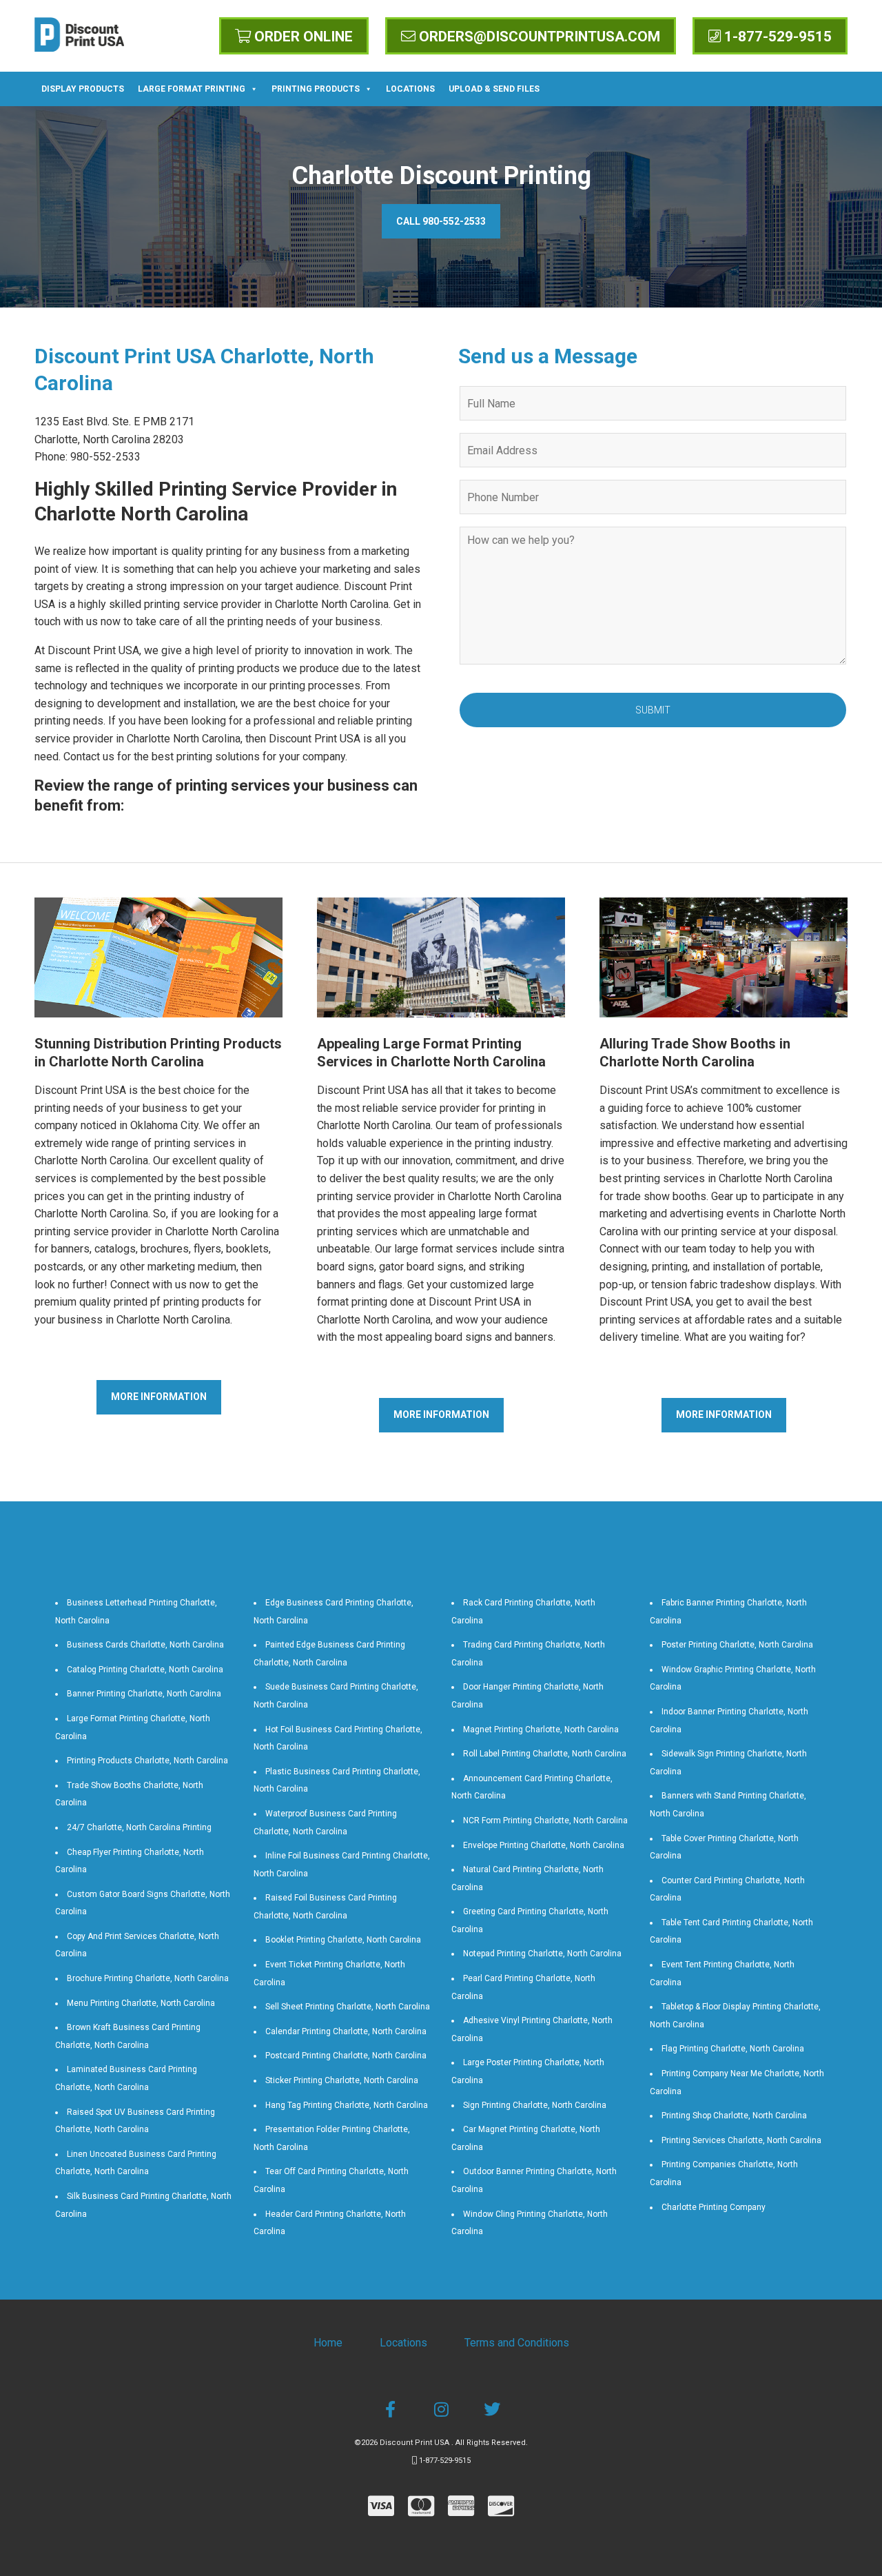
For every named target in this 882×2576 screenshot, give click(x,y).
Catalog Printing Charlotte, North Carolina (145, 1670)
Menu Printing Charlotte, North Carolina (141, 2003)
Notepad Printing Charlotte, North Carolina (542, 1954)
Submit (653, 710)
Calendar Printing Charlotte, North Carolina (346, 2031)
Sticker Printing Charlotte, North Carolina (342, 2080)
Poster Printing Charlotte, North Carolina (737, 1645)
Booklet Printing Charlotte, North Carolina (343, 1940)
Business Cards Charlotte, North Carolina (145, 1645)
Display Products (83, 89)
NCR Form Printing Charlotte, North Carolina (545, 1821)
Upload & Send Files (494, 89)
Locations (410, 89)
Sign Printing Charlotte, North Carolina (535, 2105)
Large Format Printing (192, 89)
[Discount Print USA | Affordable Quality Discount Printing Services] (79, 34)
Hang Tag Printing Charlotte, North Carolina (347, 2105)
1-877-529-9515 (776, 37)
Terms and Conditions (517, 2343)
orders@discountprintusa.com (538, 37)
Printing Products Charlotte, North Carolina (147, 1761)
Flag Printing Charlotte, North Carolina (733, 2049)
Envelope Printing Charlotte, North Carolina (544, 1845)
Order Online (302, 37)
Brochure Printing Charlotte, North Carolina (148, 1978)
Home (328, 2343)
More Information (159, 1397)
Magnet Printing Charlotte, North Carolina (541, 1730)
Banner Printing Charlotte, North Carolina (144, 1694)
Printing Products (316, 89)
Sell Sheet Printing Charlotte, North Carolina (348, 2007)
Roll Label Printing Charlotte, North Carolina (545, 1754)
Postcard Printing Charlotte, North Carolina (346, 2056)
